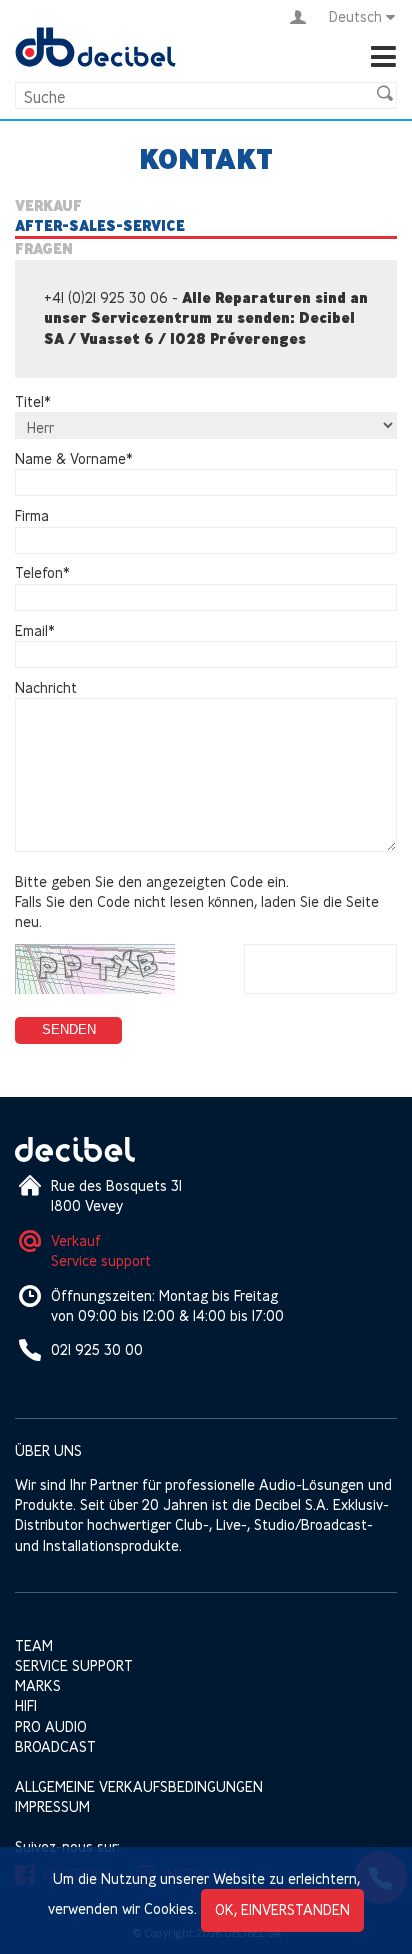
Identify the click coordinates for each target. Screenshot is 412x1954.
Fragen (44, 249)
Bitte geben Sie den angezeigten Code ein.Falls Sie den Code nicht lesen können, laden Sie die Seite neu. (197, 901)
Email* (35, 630)
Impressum (52, 1806)
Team (34, 1645)
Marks (38, 1685)
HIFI (26, 1705)
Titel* (33, 401)
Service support (101, 1260)
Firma (32, 515)
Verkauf (48, 206)
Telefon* (42, 573)
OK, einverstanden (282, 1909)
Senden (69, 1029)
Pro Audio (51, 1726)
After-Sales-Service (100, 226)
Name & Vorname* (74, 458)
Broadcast (55, 1746)
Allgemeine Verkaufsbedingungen (139, 1786)
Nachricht (46, 687)
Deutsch (355, 16)
